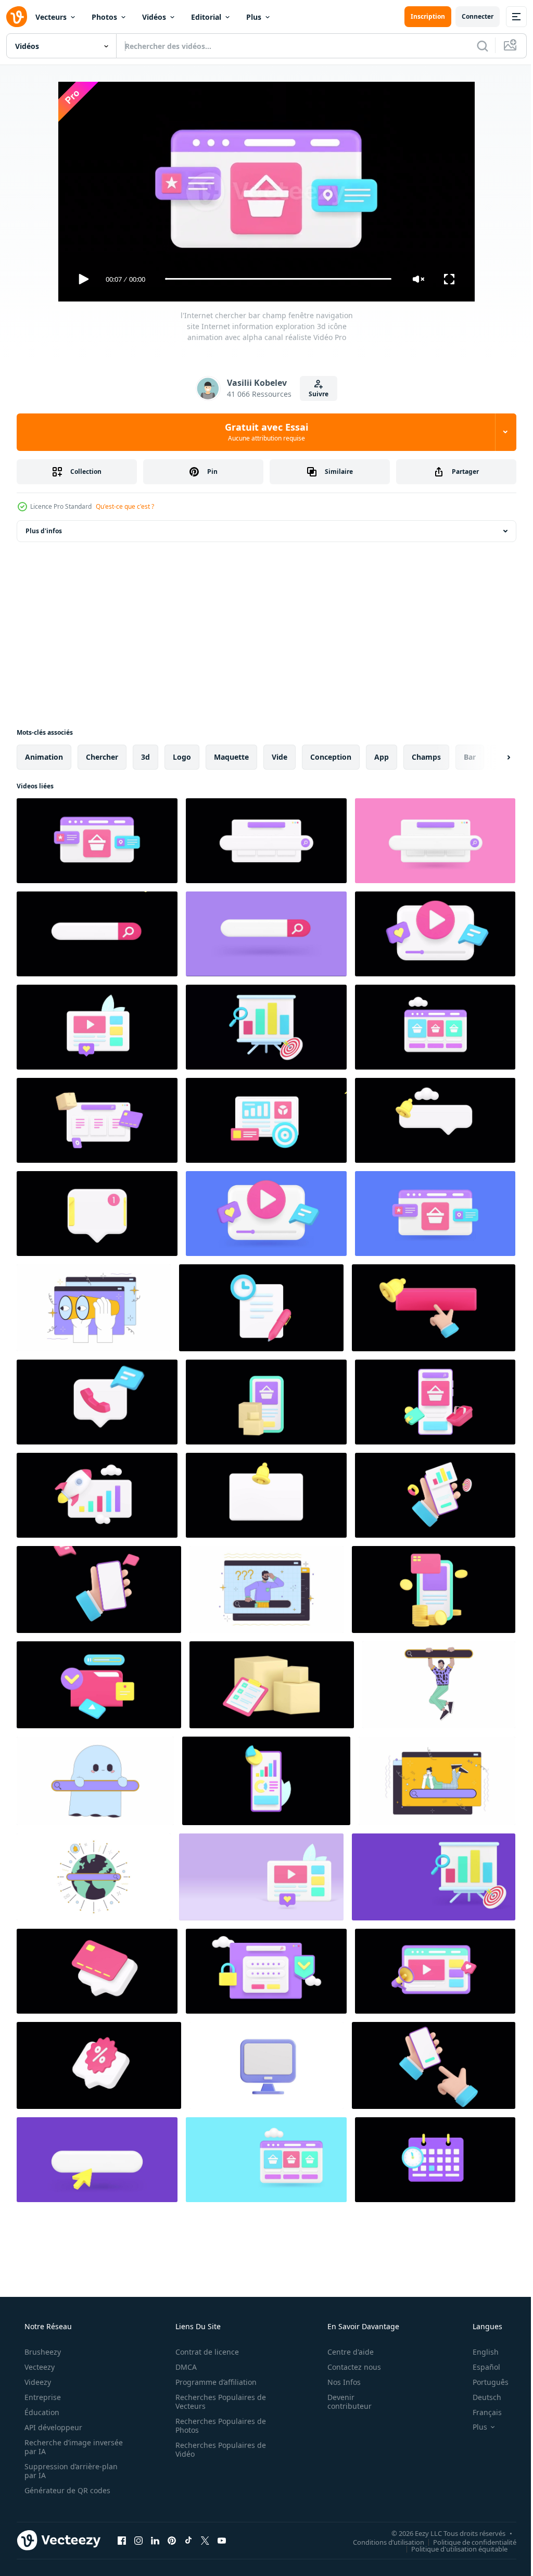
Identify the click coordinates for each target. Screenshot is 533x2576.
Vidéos (154, 17)
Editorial (206, 17)
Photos (104, 17)
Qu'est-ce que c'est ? (125, 506)
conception (331, 757)
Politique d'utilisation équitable (452, 2549)
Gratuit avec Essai (263, 432)
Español (480, 2367)
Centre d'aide (344, 2352)
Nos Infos (337, 2382)
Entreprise (42, 2397)
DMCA (182, 2367)
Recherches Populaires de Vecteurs (217, 2402)
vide (280, 757)
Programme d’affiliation (212, 2382)
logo (182, 757)
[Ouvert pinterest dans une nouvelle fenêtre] (172, 2541)
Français (480, 2412)
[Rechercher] (475, 46)
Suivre (315, 394)
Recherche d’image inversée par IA (57, 2447)
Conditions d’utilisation (381, 2542)
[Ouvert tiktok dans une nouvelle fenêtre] (188, 2541)
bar (470, 757)
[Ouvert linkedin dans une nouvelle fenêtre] (155, 2541)
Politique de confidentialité (467, 2542)
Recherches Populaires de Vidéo (217, 2449)
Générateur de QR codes (66, 2490)
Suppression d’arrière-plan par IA (70, 2471)
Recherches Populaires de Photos (217, 2426)
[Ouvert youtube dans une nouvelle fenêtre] (222, 2541)
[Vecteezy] (17, 17)
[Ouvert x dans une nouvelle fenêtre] (205, 2541)
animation (44, 757)
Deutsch (480, 2397)
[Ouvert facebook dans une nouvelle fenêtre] (122, 2541)
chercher (102, 757)
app (382, 757)
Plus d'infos (44, 531)
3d (145, 757)
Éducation (41, 2412)
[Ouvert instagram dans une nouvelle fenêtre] (138, 2541)
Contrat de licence (204, 2352)
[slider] (274, 279)
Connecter (470, 16)
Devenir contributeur (343, 2402)
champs (426, 757)
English (479, 2352)
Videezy (37, 2382)
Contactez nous (347, 2367)
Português (484, 2382)
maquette (231, 757)
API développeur (52, 2427)
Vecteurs (51, 17)
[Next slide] (492, 757)
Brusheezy (42, 2352)
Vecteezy (39, 2367)
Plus (254, 17)
